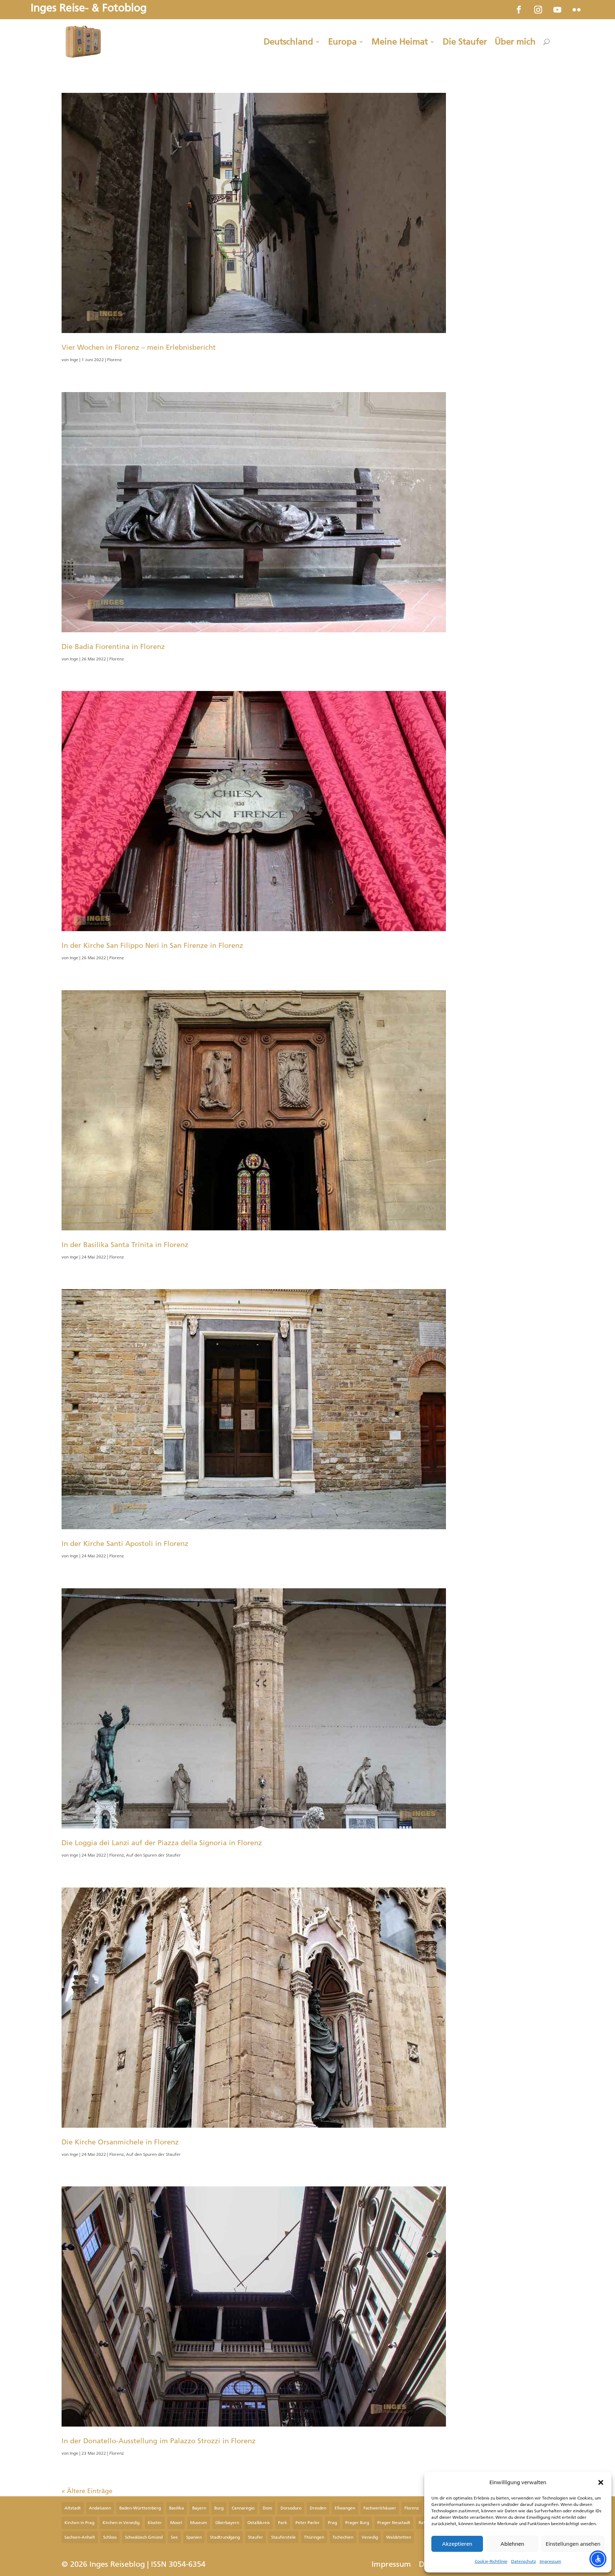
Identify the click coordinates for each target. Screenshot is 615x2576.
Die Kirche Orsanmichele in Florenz (120, 2142)
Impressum (550, 2561)
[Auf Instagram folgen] (538, 10)
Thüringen (314, 2537)
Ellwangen (345, 2508)
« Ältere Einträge (87, 2491)
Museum (199, 2523)
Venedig (370, 2537)
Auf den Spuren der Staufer (153, 1855)
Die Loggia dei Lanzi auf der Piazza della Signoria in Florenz (162, 1843)
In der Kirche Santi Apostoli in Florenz (125, 1543)
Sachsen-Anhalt (80, 2537)
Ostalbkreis (259, 2523)
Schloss (110, 2537)
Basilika (177, 2508)
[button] (601, 2482)
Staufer (256, 2537)
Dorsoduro (291, 2508)
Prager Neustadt (394, 2523)
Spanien (194, 2537)
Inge (74, 360)
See (174, 2537)
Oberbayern (227, 2523)
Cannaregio (243, 2508)
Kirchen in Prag (79, 2523)
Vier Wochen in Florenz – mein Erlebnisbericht (139, 347)
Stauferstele (283, 2537)
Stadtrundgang (225, 2537)
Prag (332, 2523)
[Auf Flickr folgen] (577, 10)
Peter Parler (307, 2523)
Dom (267, 2508)
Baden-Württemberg (140, 2508)
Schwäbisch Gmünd (144, 2537)
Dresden (318, 2508)
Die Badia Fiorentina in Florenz (113, 646)
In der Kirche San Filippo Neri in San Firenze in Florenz (152, 945)
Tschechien (343, 2537)
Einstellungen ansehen (573, 2544)
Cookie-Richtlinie (491, 2561)
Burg (219, 2508)
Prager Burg (357, 2523)
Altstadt (73, 2508)
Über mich (515, 42)
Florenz (114, 360)
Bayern (199, 2508)
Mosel (176, 2523)
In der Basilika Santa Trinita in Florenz (125, 1245)
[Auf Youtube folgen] (557, 10)
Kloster (155, 2523)
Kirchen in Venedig (121, 2523)
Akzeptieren (457, 2544)
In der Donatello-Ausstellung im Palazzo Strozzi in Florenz (159, 2441)
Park (283, 2523)
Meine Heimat (400, 42)
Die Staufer (465, 42)
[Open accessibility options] (598, 2559)
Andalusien (100, 2508)
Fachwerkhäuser (380, 2508)
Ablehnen (512, 2544)
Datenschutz (524, 2561)
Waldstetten (399, 2537)
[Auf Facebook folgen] (519, 10)
